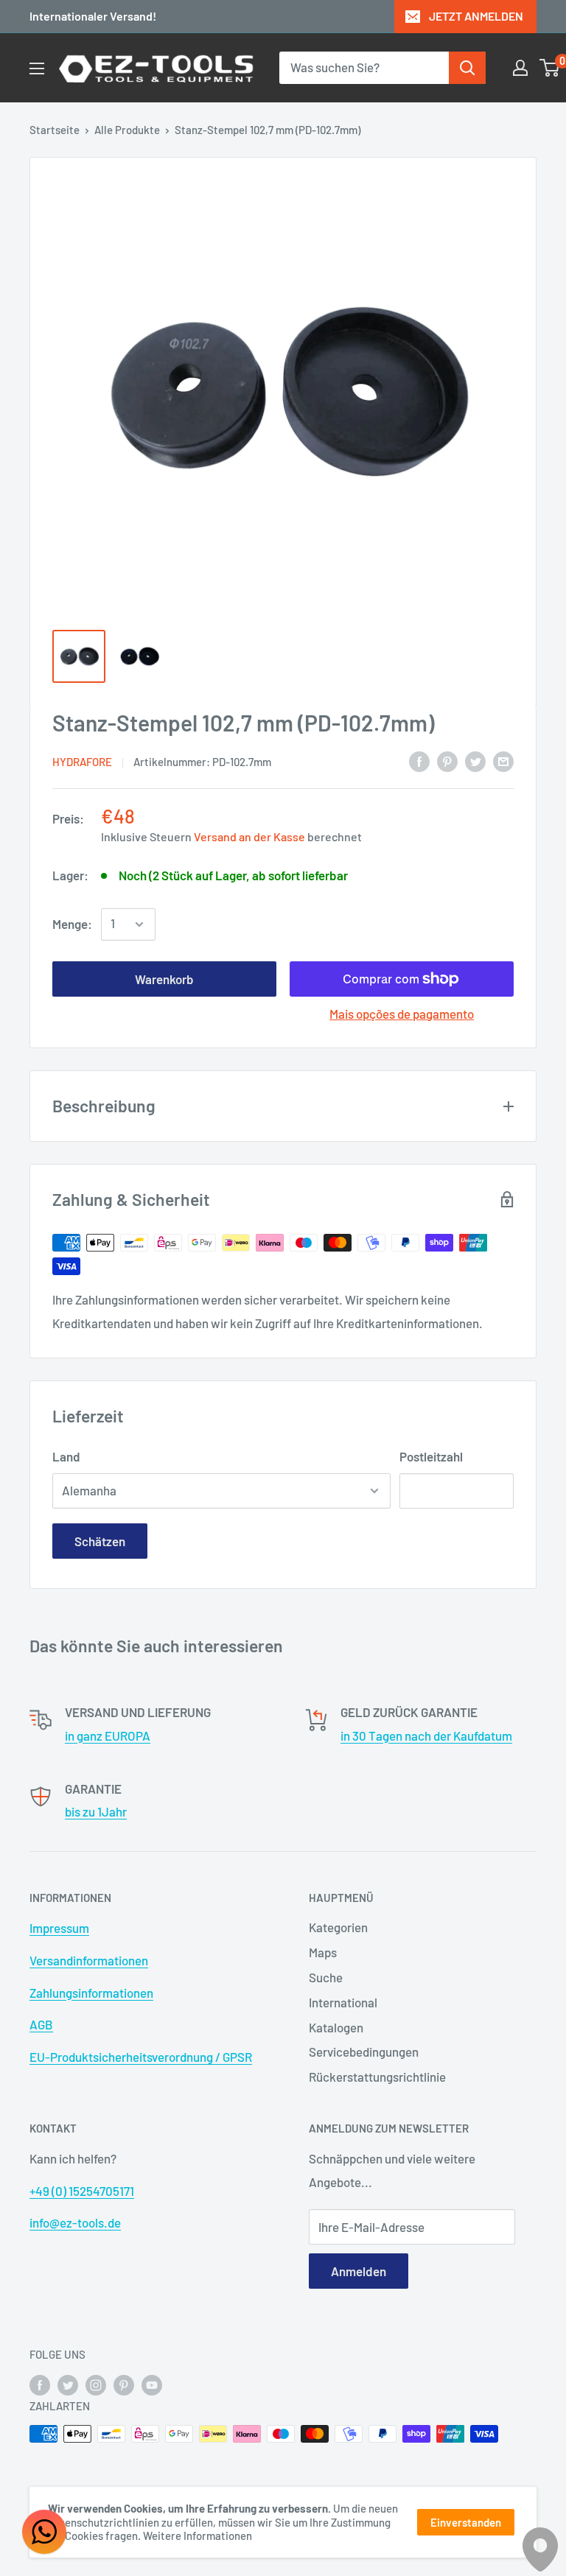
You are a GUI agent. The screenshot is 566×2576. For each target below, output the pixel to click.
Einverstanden (466, 2522)
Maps (323, 1952)
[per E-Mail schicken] (503, 760)
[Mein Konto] (520, 68)
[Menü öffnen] (37, 69)
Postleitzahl (431, 1456)
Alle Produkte (127, 130)
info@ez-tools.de (75, 2222)
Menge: (72, 924)
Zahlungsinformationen (91, 1993)
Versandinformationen (89, 1960)
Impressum (59, 1928)
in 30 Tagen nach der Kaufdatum (426, 1736)
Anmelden (359, 2271)
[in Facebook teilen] (419, 760)
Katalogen (336, 2027)
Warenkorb (164, 979)
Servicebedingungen (364, 2052)
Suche (326, 1977)
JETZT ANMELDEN (476, 16)
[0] (550, 68)
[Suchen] (467, 68)
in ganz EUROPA (108, 1736)
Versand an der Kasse (249, 836)
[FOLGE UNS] (40, 2384)
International (343, 2002)
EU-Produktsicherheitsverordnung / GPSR (141, 2057)
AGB (41, 2024)
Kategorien (338, 1927)
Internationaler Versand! (93, 16)
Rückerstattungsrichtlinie (377, 2077)
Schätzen (100, 1541)
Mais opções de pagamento (402, 1014)
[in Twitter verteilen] (475, 760)
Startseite (55, 130)
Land (66, 1456)
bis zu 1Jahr (96, 1811)
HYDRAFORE (82, 762)
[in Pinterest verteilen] (447, 760)
